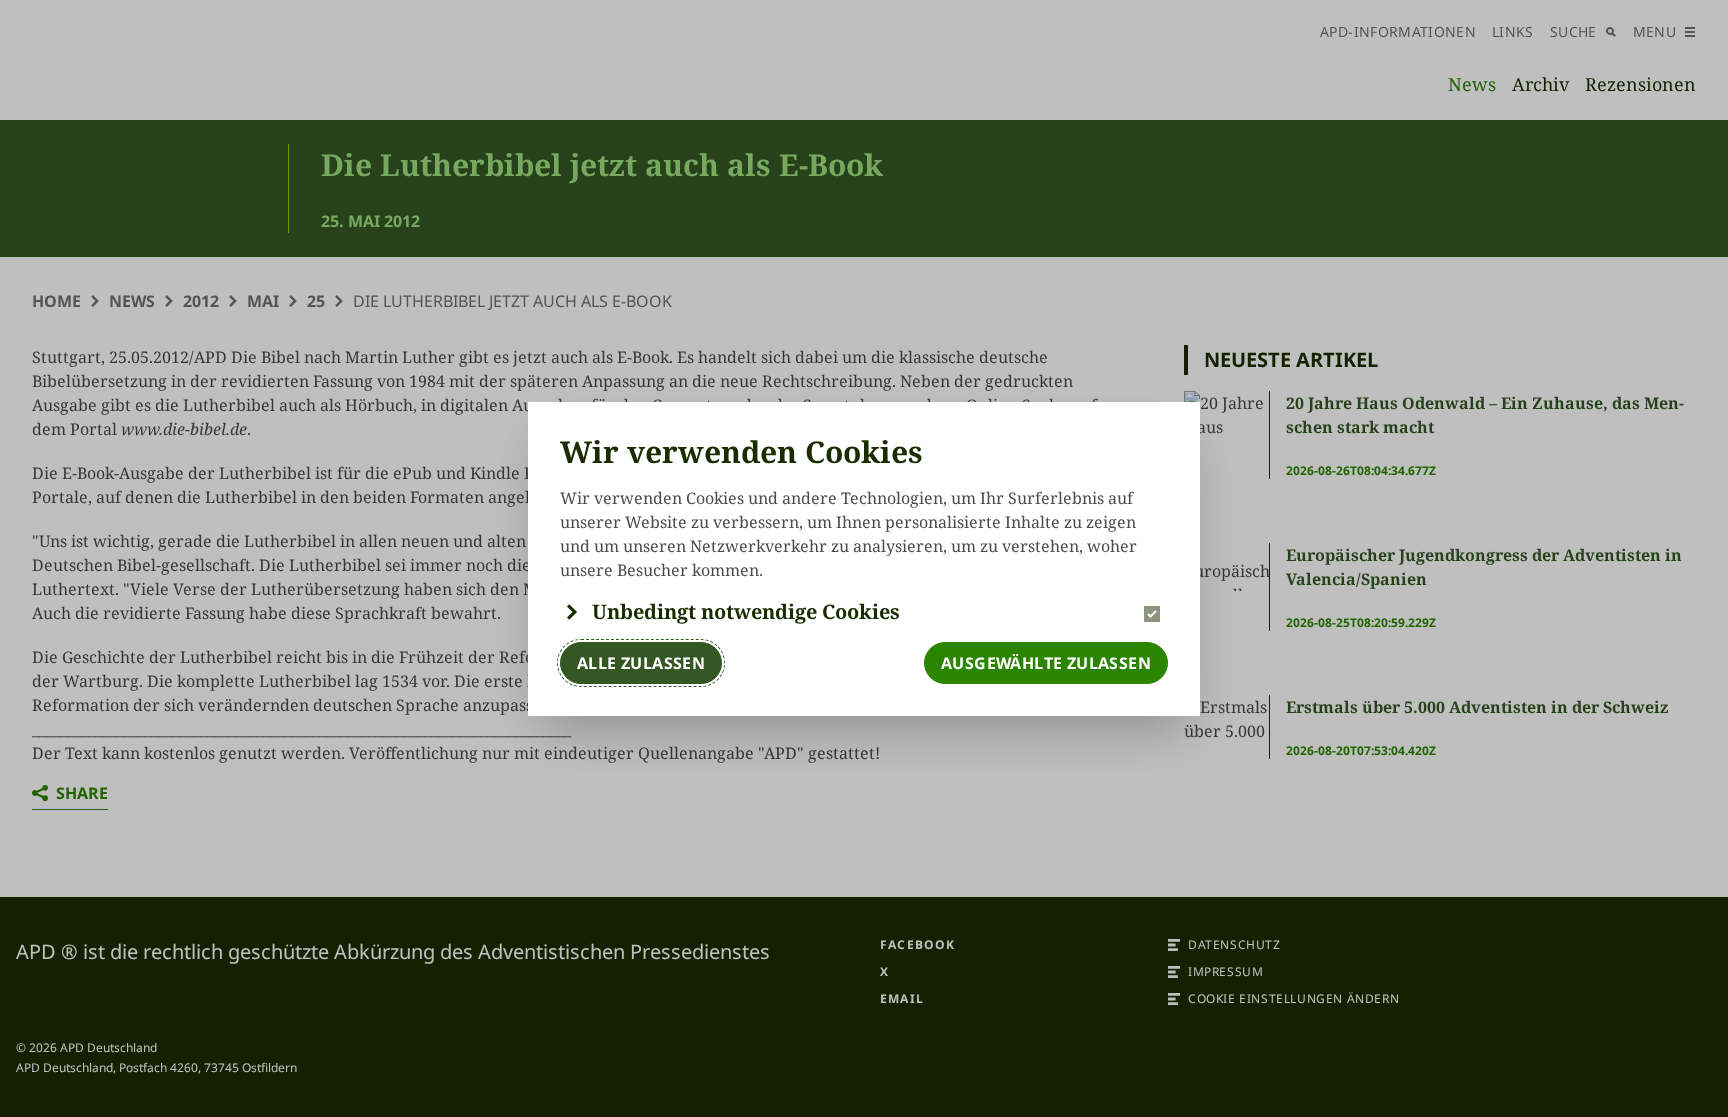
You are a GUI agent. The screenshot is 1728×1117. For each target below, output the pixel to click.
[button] (864, 612)
